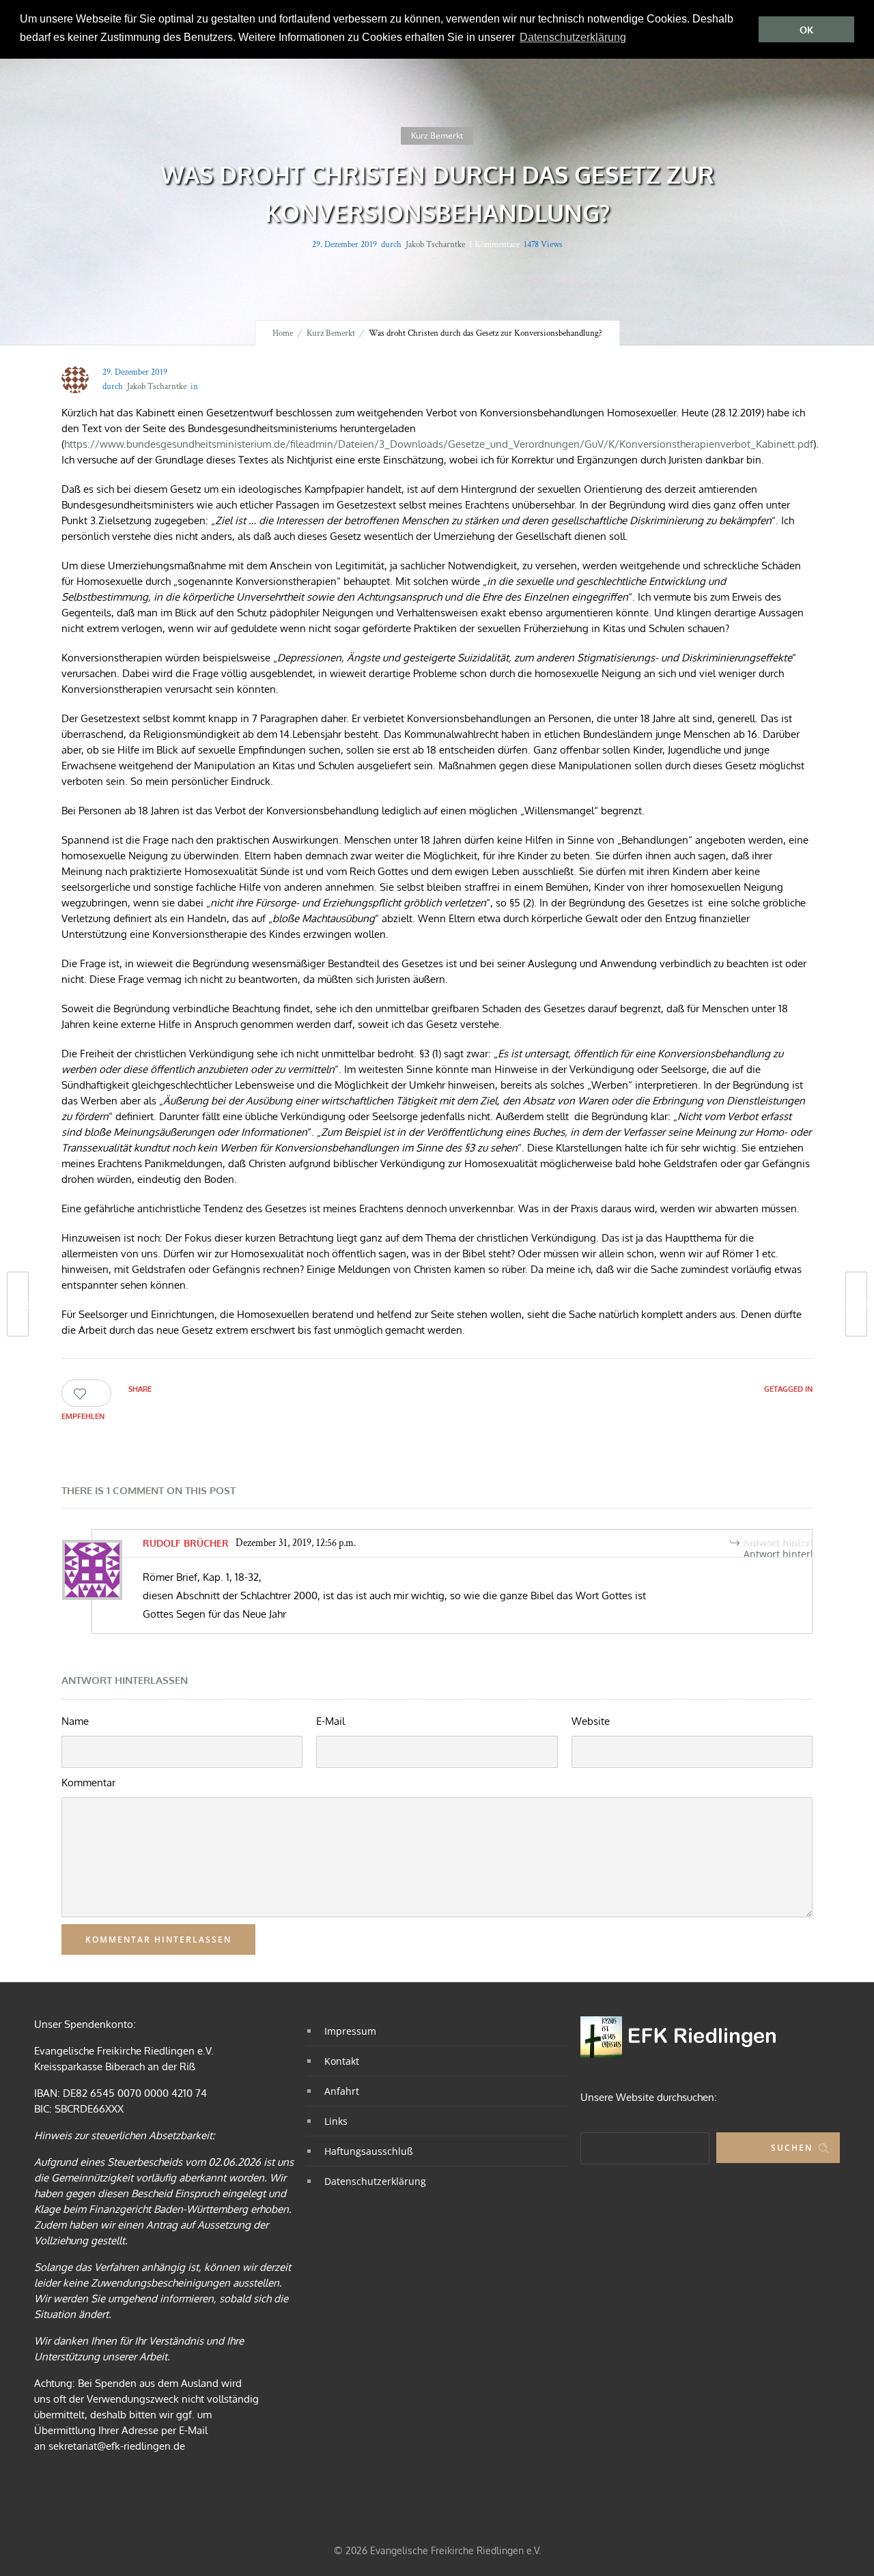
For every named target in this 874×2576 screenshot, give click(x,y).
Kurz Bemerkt (331, 333)
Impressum (350, 2031)
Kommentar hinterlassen (158, 1940)
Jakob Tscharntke (435, 245)
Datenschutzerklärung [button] (573, 37)
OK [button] (806, 30)
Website (591, 1721)
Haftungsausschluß (369, 2151)
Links (336, 2121)
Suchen (792, 2148)
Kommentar (88, 1783)
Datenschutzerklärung (375, 2181)
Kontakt (342, 2061)
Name (75, 1721)
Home (283, 333)
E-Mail (330, 1721)
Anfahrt (342, 2091)
